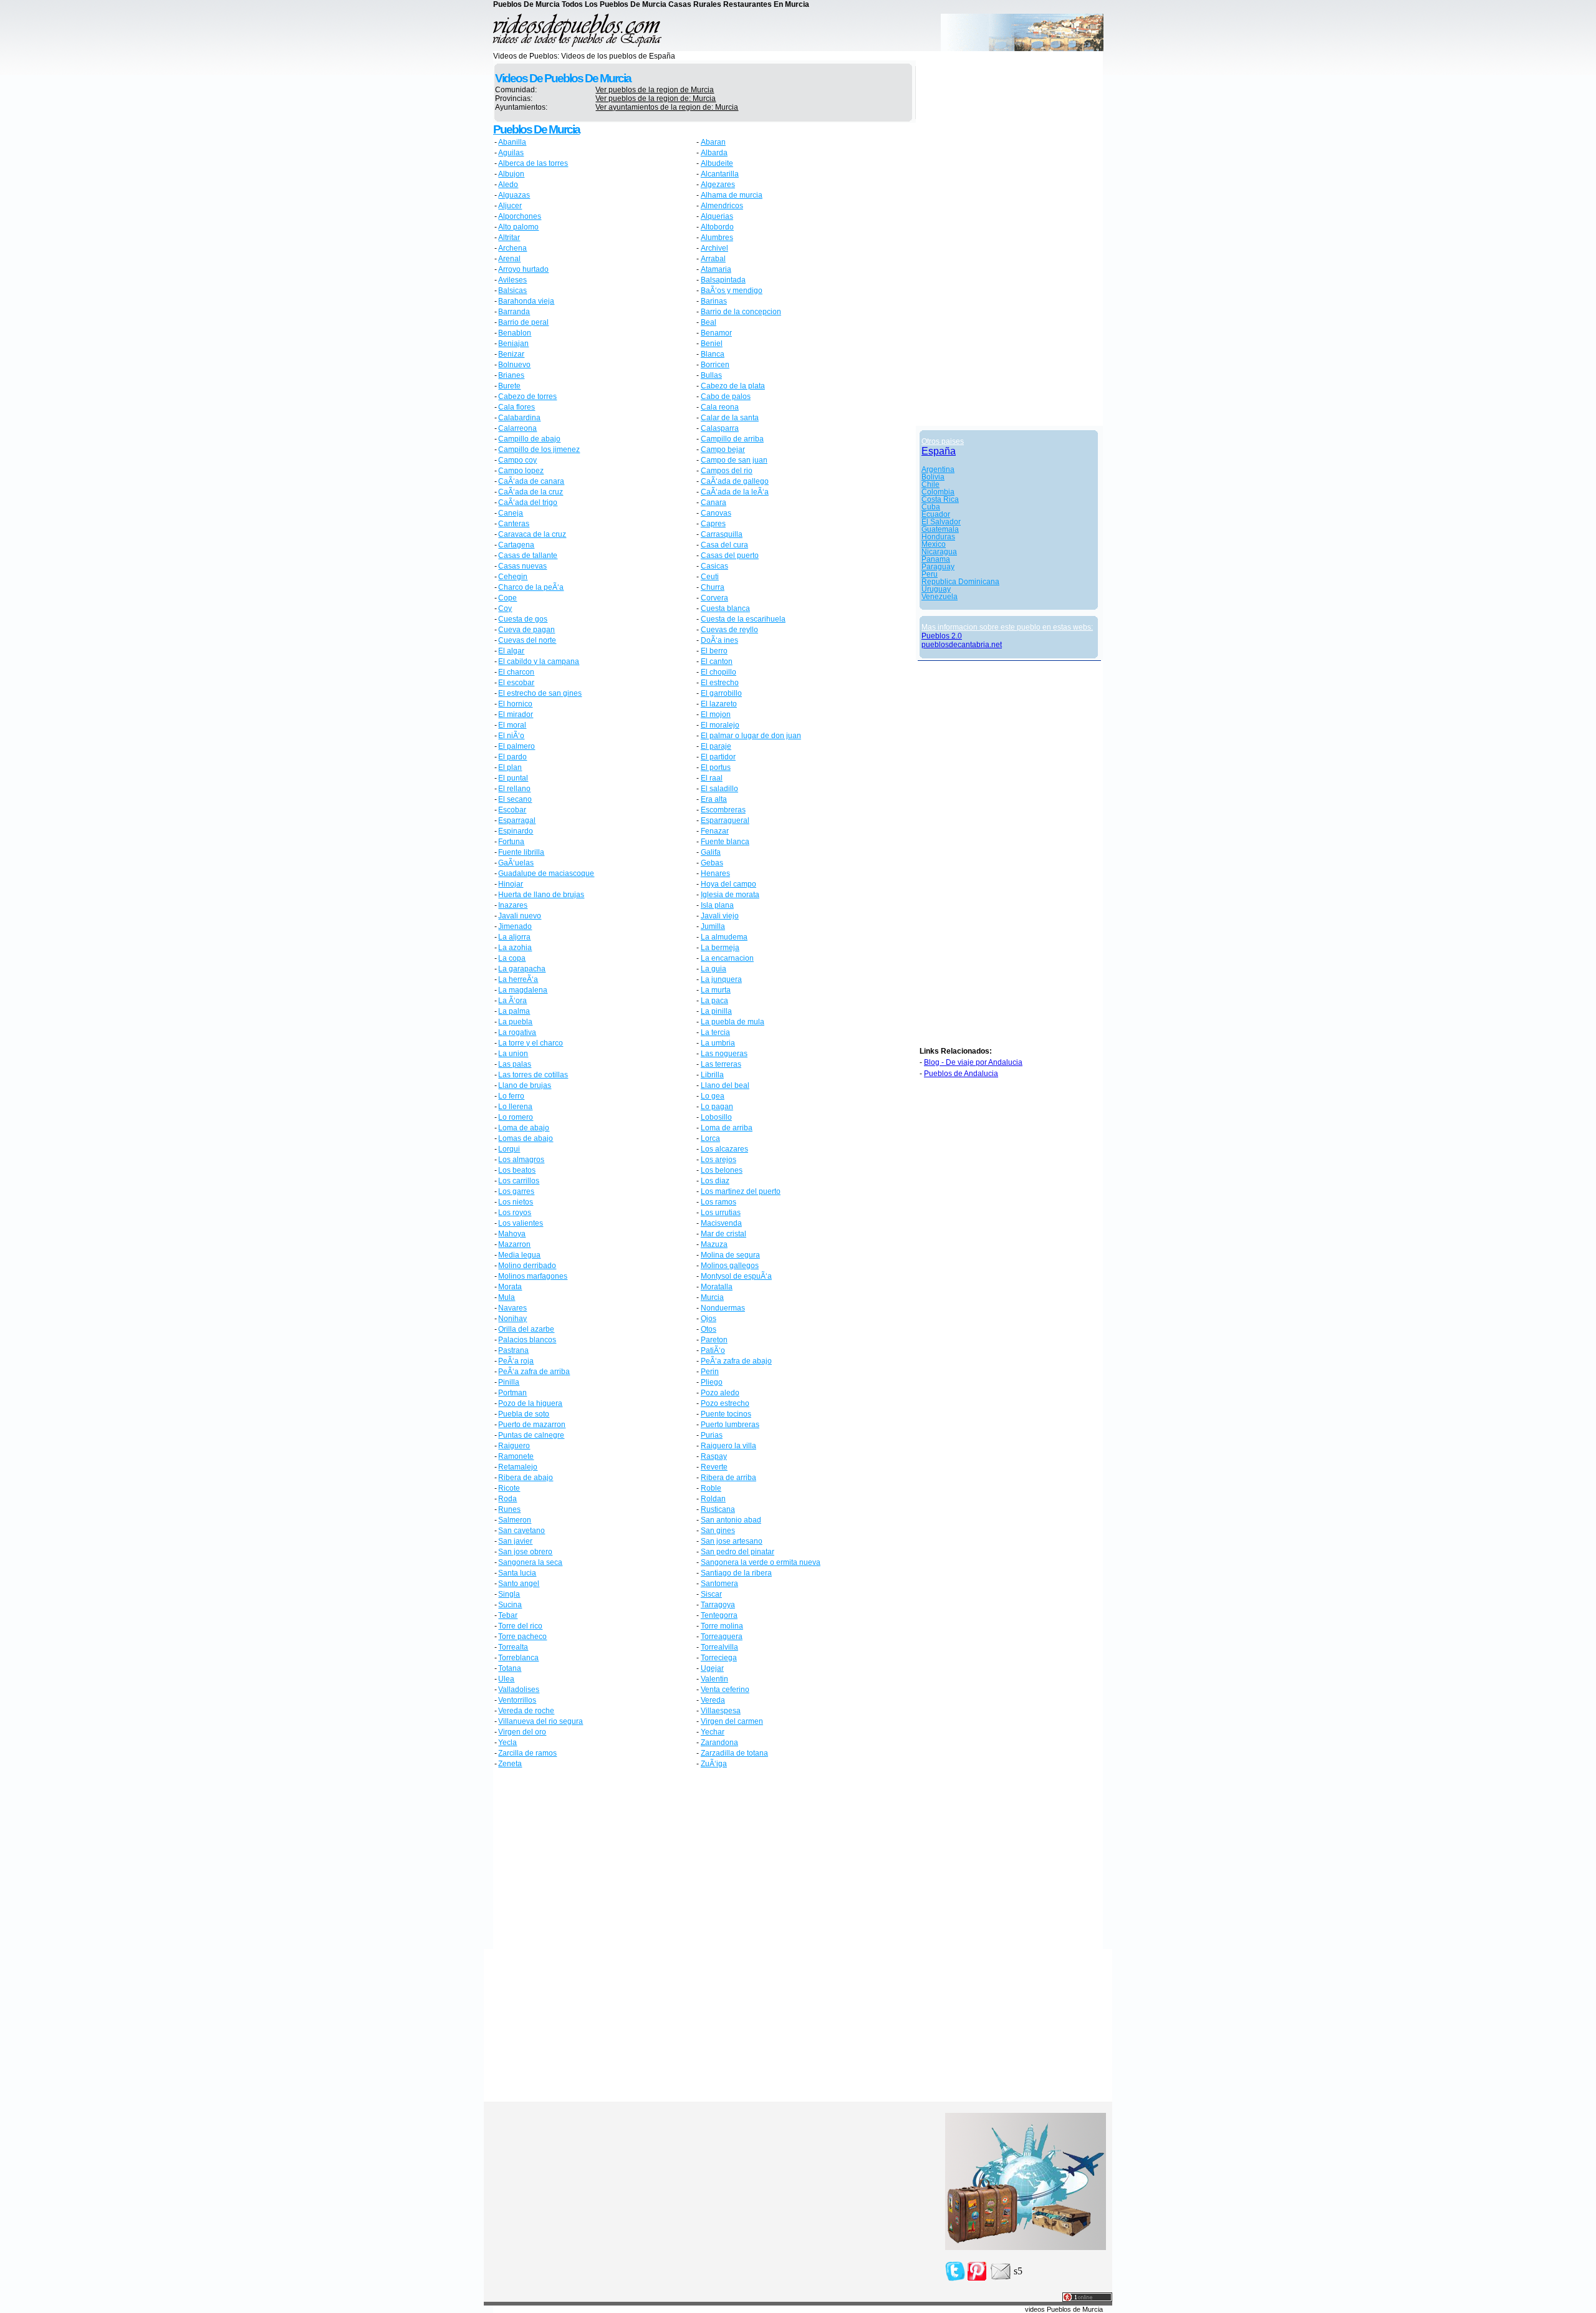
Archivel (714, 248)
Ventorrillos (517, 1700)
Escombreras (723, 810)
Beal (709, 322)
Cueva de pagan (526, 630)
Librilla (712, 1075)
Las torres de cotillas (533, 1075)
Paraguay (938, 567)
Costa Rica (940, 499)
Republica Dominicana (960, 582)
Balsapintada (723, 280)
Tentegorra (719, 1615)
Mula (507, 1297)
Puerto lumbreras (730, 1425)
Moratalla (717, 1287)
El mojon (716, 714)
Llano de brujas (525, 1085)
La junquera (721, 979)
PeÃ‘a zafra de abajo (736, 1361)
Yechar (713, 1732)
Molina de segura (730, 1255)
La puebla (515, 1022)
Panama (936, 559)
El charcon (516, 672)
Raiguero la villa (728, 1446)
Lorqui (509, 1149)
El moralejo (720, 725)
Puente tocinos (726, 1414)
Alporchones (520, 216)
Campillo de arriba (732, 439)
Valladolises (519, 1690)
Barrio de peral (523, 322)
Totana (510, 1668)
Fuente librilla (521, 852)
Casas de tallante (528, 555)
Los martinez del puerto (741, 1191)
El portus (716, 767)
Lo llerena (515, 1107)
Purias (712, 1435)
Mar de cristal (723, 1234)
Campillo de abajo (529, 439)
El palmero (517, 746)
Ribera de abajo (526, 1478)
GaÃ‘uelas (516, 863)
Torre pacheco (522, 1637)
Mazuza (714, 1244)
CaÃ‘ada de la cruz (531, 492)
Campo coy (517, 460)
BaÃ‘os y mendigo (732, 291)
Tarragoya (718, 1605)
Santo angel (519, 1584)
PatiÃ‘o (713, 1350)
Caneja (511, 513)
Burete (509, 386)
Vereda (713, 1700)
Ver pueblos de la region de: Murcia (656, 99)
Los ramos (719, 1202)
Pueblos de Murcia (536, 129)
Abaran (713, 142)
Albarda (714, 153)
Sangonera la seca (530, 1562)
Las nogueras (724, 1054)
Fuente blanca (725, 842)
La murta (716, 990)
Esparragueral (725, 820)
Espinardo (516, 831)
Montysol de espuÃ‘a (736, 1276)
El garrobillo (721, 693)
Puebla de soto (524, 1414)
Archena (512, 248)
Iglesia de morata (730, 895)
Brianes (511, 375)
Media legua (519, 1255)
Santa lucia (517, 1573)
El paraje (716, 746)
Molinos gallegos (730, 1266)
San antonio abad (731, 1520)
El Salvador (941, 522)
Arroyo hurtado (523, 269)
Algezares (718, 185)
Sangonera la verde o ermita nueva (761, 1562)
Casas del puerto (730, 555)
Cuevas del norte (527, 640)
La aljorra (514, 937)
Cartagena (516, 545)
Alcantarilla (720, 174)
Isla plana (717, 905)
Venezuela (940, 597)
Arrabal (713, 259)
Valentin (714, 1679)
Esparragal (517, 820)
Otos (709, 1329)
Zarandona (719, 1743)
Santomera (719, 1584)
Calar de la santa (730, 418)
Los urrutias (721, 1213)
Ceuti (710, 577)
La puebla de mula (733, 1022)
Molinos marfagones (533, 1276)
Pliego (712, 1382)
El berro (714, 651)
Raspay (714, 1456)
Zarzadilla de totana (734, 1753)
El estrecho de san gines (540, 693)
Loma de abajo (524, 1128)
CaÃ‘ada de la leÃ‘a (735, 492)
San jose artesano (732, 1541)
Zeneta (510, 1764)
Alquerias (717, 216)
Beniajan (513, 344)
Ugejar (712, 1668)
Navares (512, 1308)
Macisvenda (721, 1223)
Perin (710, 1372)
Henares (715, 873)
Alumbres (717, 238)
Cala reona (720, 407)
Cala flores (517, 407)
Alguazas (514, 195)
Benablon (515, 333)
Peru (930, 574)
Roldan (713, 1499)
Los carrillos (519, 1181)
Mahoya (512, 1234)
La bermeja (720, 948)
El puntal (513, 778)
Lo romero (516, 1117)
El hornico (515, 704)
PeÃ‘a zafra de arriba (534, 1372)
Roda (507, 1499)
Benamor (716, 333)
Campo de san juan (734, 460)
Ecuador (936, 514)
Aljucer (510, 206)
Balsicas (512, 291)
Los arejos (719, 1160)
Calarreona (517, 428)
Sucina (510, 1605)
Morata (510, 1287)
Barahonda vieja (526, 301)
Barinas (714, 301)
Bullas (711, 375)
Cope (507, 598)
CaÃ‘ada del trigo (528, 503)
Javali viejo (720, 916)
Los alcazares (724, 1149)
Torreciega (719, 1658)
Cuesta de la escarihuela (743, 619)
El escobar (516, 683)
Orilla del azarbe (526, 1329)
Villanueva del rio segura (541, 1721)
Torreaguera (722, 1637)
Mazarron (514, 1244)
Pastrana (513, 1350)
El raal (712, 778)
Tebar (508, 1615)
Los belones (722, 1170)
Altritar (509, 238)
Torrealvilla (719, 1647)
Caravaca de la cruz (532, 534)
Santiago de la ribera (736, 1573)
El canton (717, 661)
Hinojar (511, 884)
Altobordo (717, 227)
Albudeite (717, 163)
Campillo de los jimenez (539, 450)
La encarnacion (727, 958)
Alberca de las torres (533, 163)
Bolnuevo (514, 365)
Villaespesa (721, 1711)
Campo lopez (521, 471)
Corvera (714, 598)
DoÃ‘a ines (719, 640)
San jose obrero (525, 1552)
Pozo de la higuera (530, 1403)
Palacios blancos (527, 1340)
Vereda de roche (526, 1711)
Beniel (712, 344)
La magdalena (523, 990)
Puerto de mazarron (532, 1425)
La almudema (724, 937)
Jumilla (713, 926)
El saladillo (719, 789)
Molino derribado (527, 1266)
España (939, 451)
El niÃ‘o (511, 736)
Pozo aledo (720, 1393)
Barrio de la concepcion (741, 312)
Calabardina (519, 418)
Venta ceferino (725, 1690)
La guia (714, 969)
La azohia (515, 948)
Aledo (508, 185)
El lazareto (719, 704)
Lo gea (713, 1096)
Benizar (511, 354)
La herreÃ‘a (518, 979)
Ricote (509, 1488)
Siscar (711, 1594)
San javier (515, 1541)
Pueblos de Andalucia (961, 1074)
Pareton (714, 1340)
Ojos (709, 1319)
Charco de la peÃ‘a (531, 587)
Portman (512, 1393)
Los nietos (516, 1202)
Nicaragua (939, 552)
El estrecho (720, 683)
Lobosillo (716, 1117)
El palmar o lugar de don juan (751, 736)
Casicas (714, 566)
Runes (509, 1509)
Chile (930, 484)
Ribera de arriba (728, 1478)
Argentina (938, 469)
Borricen (715, 365)
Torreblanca (518, 1658)
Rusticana (718, 1509)
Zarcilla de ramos (527, 1753)
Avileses (512, 280)
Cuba (931, 507)
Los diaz (715, 1181)
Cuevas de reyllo (729, 630)
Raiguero (514, 1446)
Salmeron (515, 1520)
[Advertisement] (599, 1860)
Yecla (507, 1743)
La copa (512, 958)
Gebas (712, 863)
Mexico (934, 544)
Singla (509, 1594)
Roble (711, 1488)
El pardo (512, 757)
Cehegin (513, 577)
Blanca (713, 354)
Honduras (938, 537)
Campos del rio (727, 471)
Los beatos (517, 1170)
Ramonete (516, 1456)
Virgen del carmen (732, 1721)
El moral (512, 725)
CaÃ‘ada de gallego (735, 481)
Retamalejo (518, 1467)
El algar (511, 651)
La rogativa (517, 1032)
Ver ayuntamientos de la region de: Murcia (667, 107)
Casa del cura (724, 545)
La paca (714, 1001)
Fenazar (715, 831)
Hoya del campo (728, 884)
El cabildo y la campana (539, 661)
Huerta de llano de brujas (541, 895)
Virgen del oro (522, 1732)
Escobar (512, 810)
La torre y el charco (531, 1043)
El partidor (718, 757)
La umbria (718, 1043)
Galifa (711, 852)
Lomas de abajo (526, 1138)
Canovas (716, 513)
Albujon (511, 174)
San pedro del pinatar (738, 1552)
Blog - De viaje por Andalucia (973, 1062)
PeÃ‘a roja (516, 1361)
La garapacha (522, 969)
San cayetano (522, 1531)
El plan (510, 767)
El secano (515, 799)
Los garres (516, 1191)
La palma (514, 1011)
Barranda (514, 312)
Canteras (514, 524)
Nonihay (512, 1319)
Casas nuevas (522, 566)
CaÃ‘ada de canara (531, 481)
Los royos (515, 1213)
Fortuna (511, 842)
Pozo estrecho (725, 1403)
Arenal (509, 259)
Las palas (515, 1064)
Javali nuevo (520, 916)
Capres (713, 524)
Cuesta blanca (725, 608)
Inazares (513, 905)
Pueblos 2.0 (942, 636)
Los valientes (521, 1223)
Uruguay (936, 589)
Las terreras (721, 1064)
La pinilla (716, 1011)
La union (513, 1054)
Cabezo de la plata (733, 386)
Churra (713, 587)
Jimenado (515, 926)
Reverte (714, 1467)
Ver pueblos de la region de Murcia (655, 90)
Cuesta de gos (523, 619)
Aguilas (511, 153)
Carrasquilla (722, 534)
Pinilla (509, 1382)
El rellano (514, 789)
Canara (714, 503)
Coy (505, 608)
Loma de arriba (727, 1128)
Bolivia (933, 477)
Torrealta (513, 1647)
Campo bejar (723, 450)
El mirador (516, 714)
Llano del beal (725, 1085)
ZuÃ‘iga (714, 1764)
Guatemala (940, 529)
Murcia (712, 1297)
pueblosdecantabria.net (962, 645)
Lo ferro (511, 1096)
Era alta (714, 799)
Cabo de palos (726, 397)
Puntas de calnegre (531, 1435)
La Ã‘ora (512, 1001)
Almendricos (722, 206)
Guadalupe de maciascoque (546, 873)
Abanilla (512, 142)
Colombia (938, 492)
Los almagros (521, 1160)
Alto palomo (518, 227)
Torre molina (722, 1626)
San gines (718, 1531)
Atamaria (716, 269)
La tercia (715, 1032)
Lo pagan (717, 1107)
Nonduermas (723, 1308)
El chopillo (719, 672)
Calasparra (720, 428)
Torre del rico (520, 1626)
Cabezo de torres (527, 397)
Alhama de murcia (732, 195)
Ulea (506, 1679)
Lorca (710, 1138)
